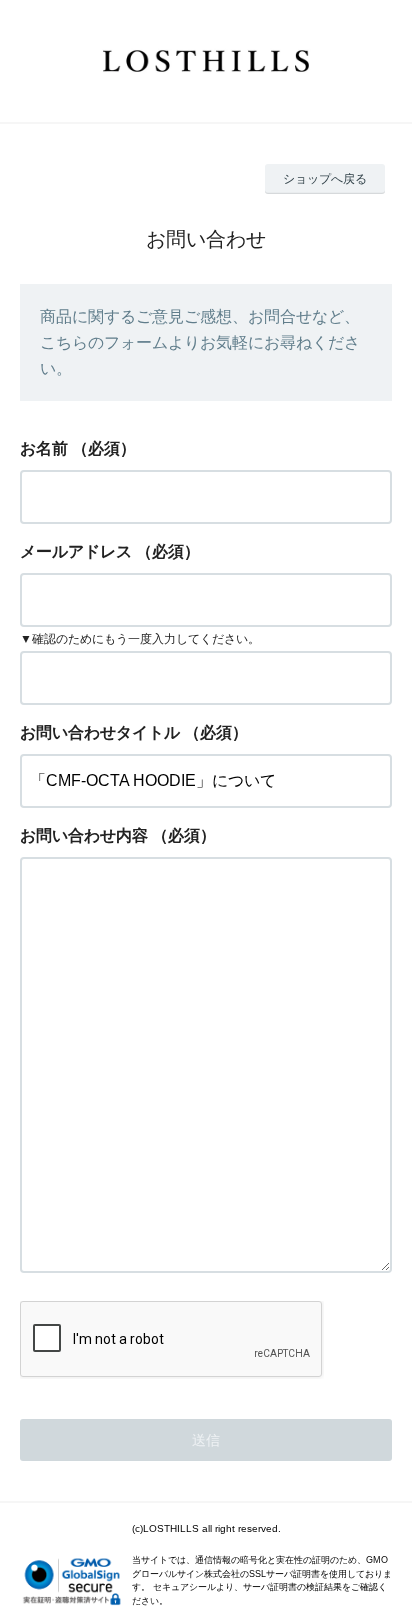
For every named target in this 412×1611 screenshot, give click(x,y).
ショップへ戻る (325, 179)
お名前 (44, 448)
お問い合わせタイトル (100, 732)
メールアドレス (76, 551)
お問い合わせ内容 (84, 835)
